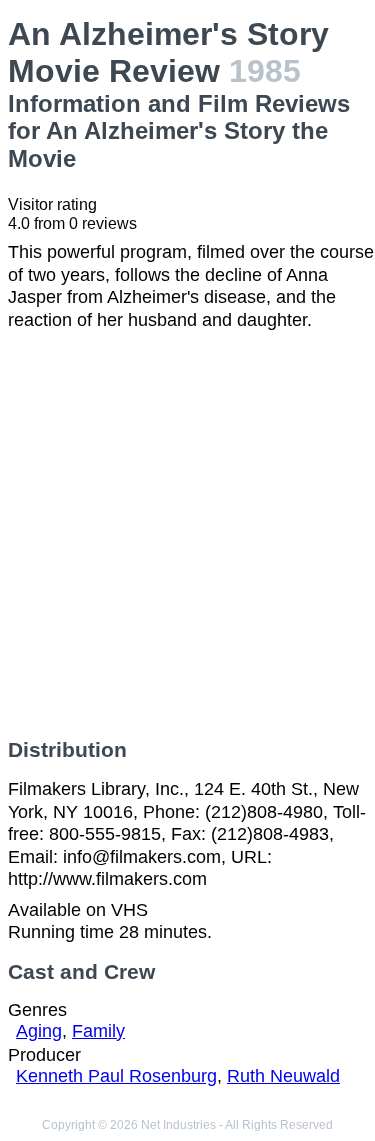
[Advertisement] (187, 534)
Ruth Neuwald (283, 1076)
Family (98, 1031)
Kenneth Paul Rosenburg (116, 1076)
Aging (39, 1031)
